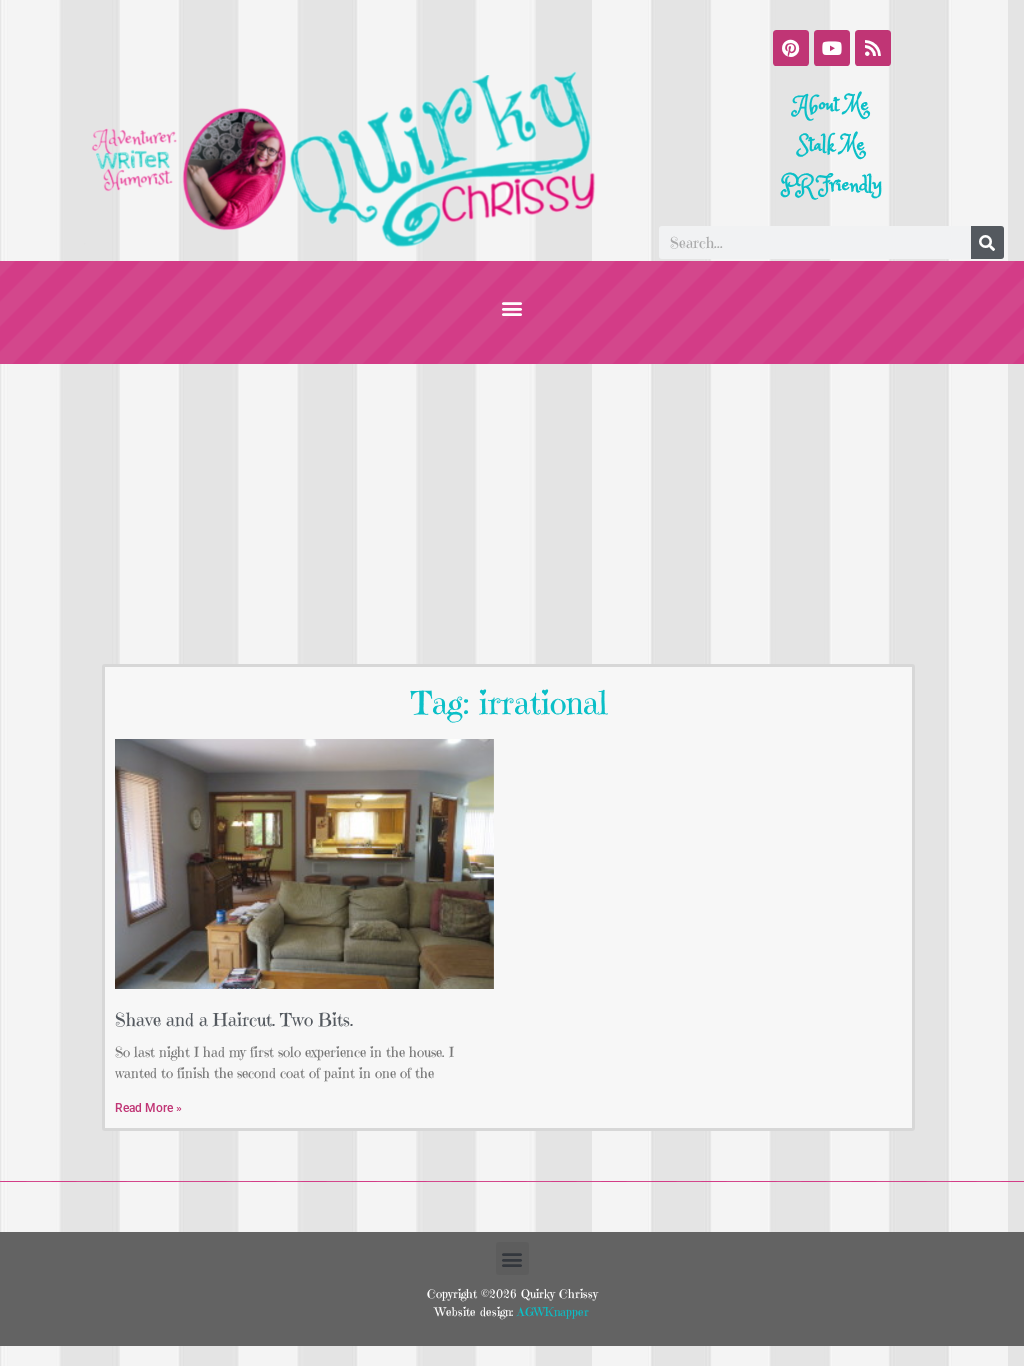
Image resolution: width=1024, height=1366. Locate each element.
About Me (832, 105)
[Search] (987, 242)
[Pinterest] (791, 48)
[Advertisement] (512, 514)
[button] (512, 307)
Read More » (148, 1108)
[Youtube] (832, 48)
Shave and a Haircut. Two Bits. (234, 1019)
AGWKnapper (551, 1311)
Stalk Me (831, 145)
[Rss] (873, 48)
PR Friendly (831, 185)
